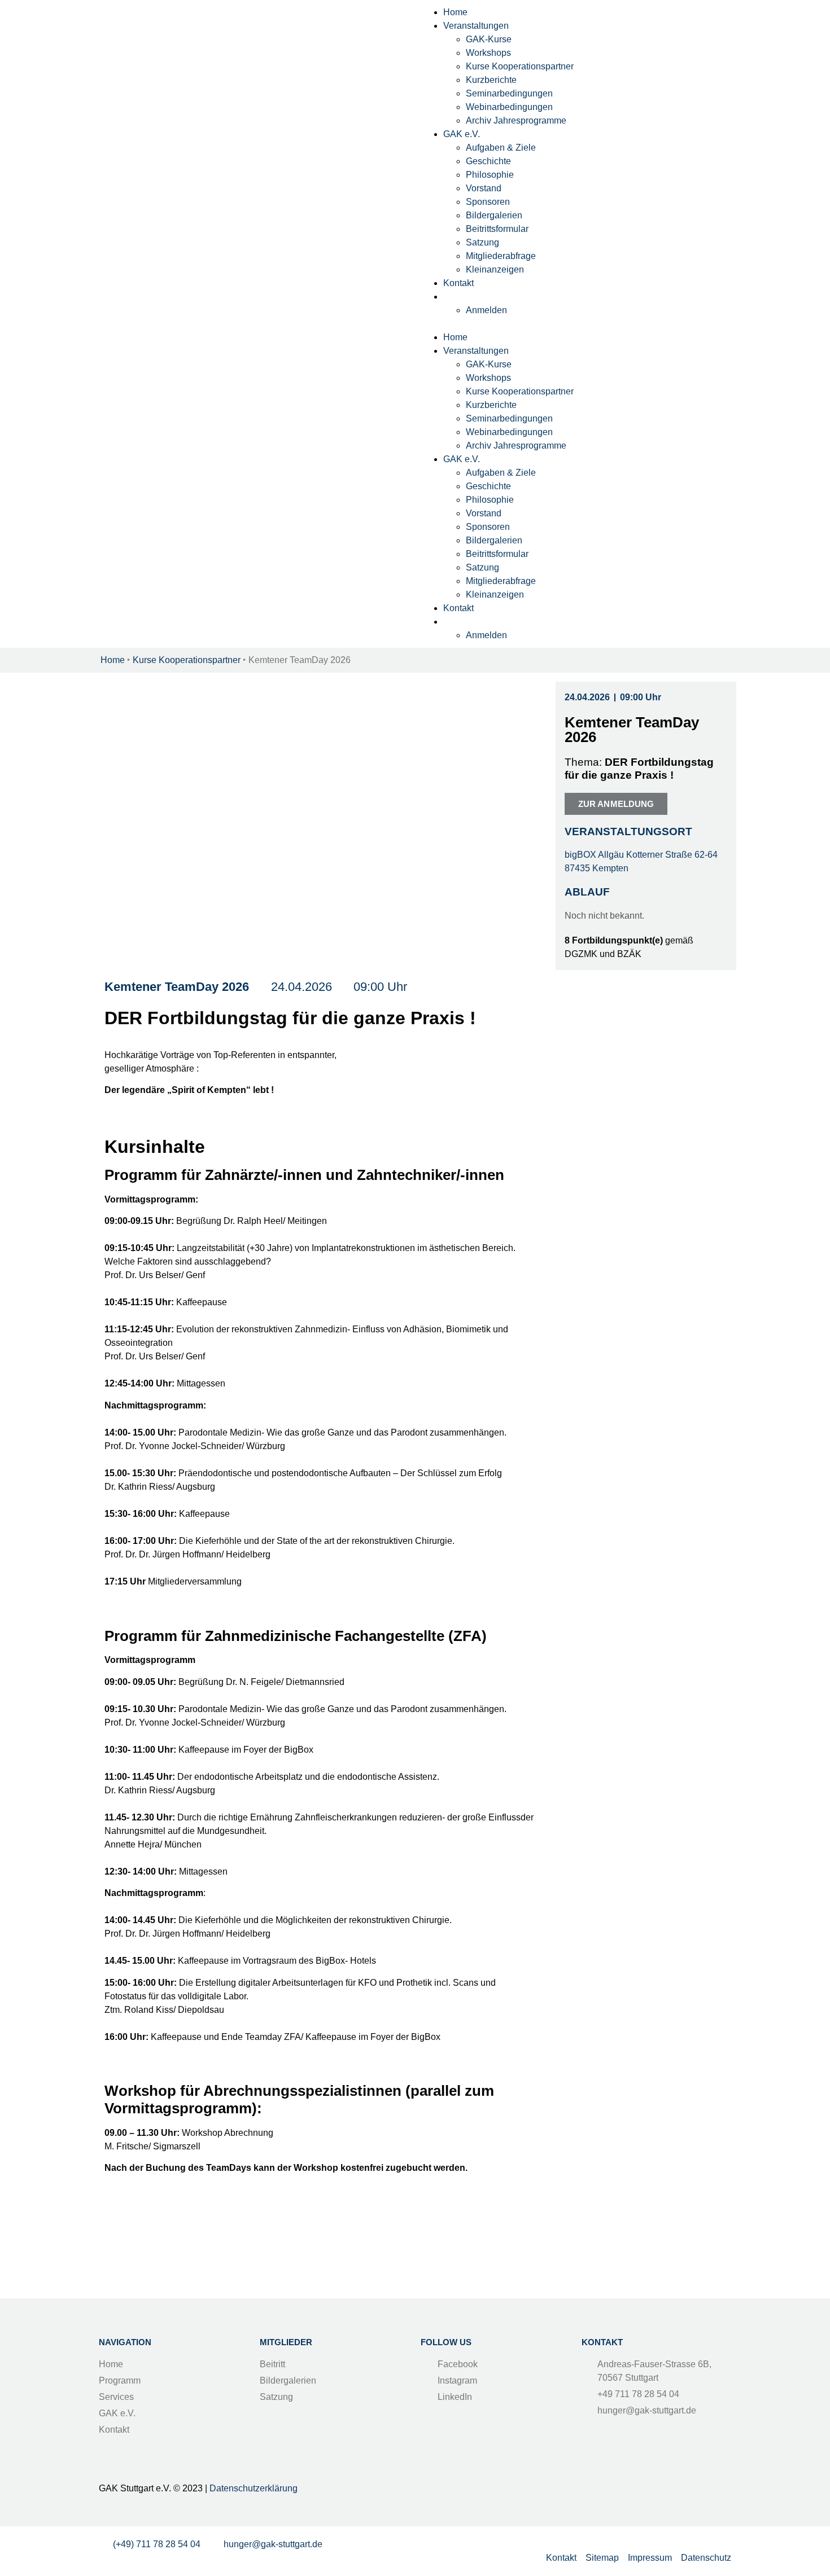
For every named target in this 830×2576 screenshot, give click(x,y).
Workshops (488, 53)
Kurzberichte (491, 80)
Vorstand (484, 188)
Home (455, 12)
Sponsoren (488, 202)
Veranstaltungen (476, 26)
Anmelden (486, 310)
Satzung (482, 242)
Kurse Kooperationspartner (520, 66)
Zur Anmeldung (616, 804)
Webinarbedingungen (509, 107)
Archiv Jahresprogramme (516, 120)
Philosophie (490, 175)
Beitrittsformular (497, 229)
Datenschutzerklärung (254, 2488)
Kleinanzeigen (495, 269)
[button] (576, 324)
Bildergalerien (494, 215)
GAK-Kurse (489, 39)
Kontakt (458, 283)
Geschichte (488, 161)
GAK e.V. (462, 134)
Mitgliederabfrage (501, 256)
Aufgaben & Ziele (501, 148)
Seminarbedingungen (509, 93)
